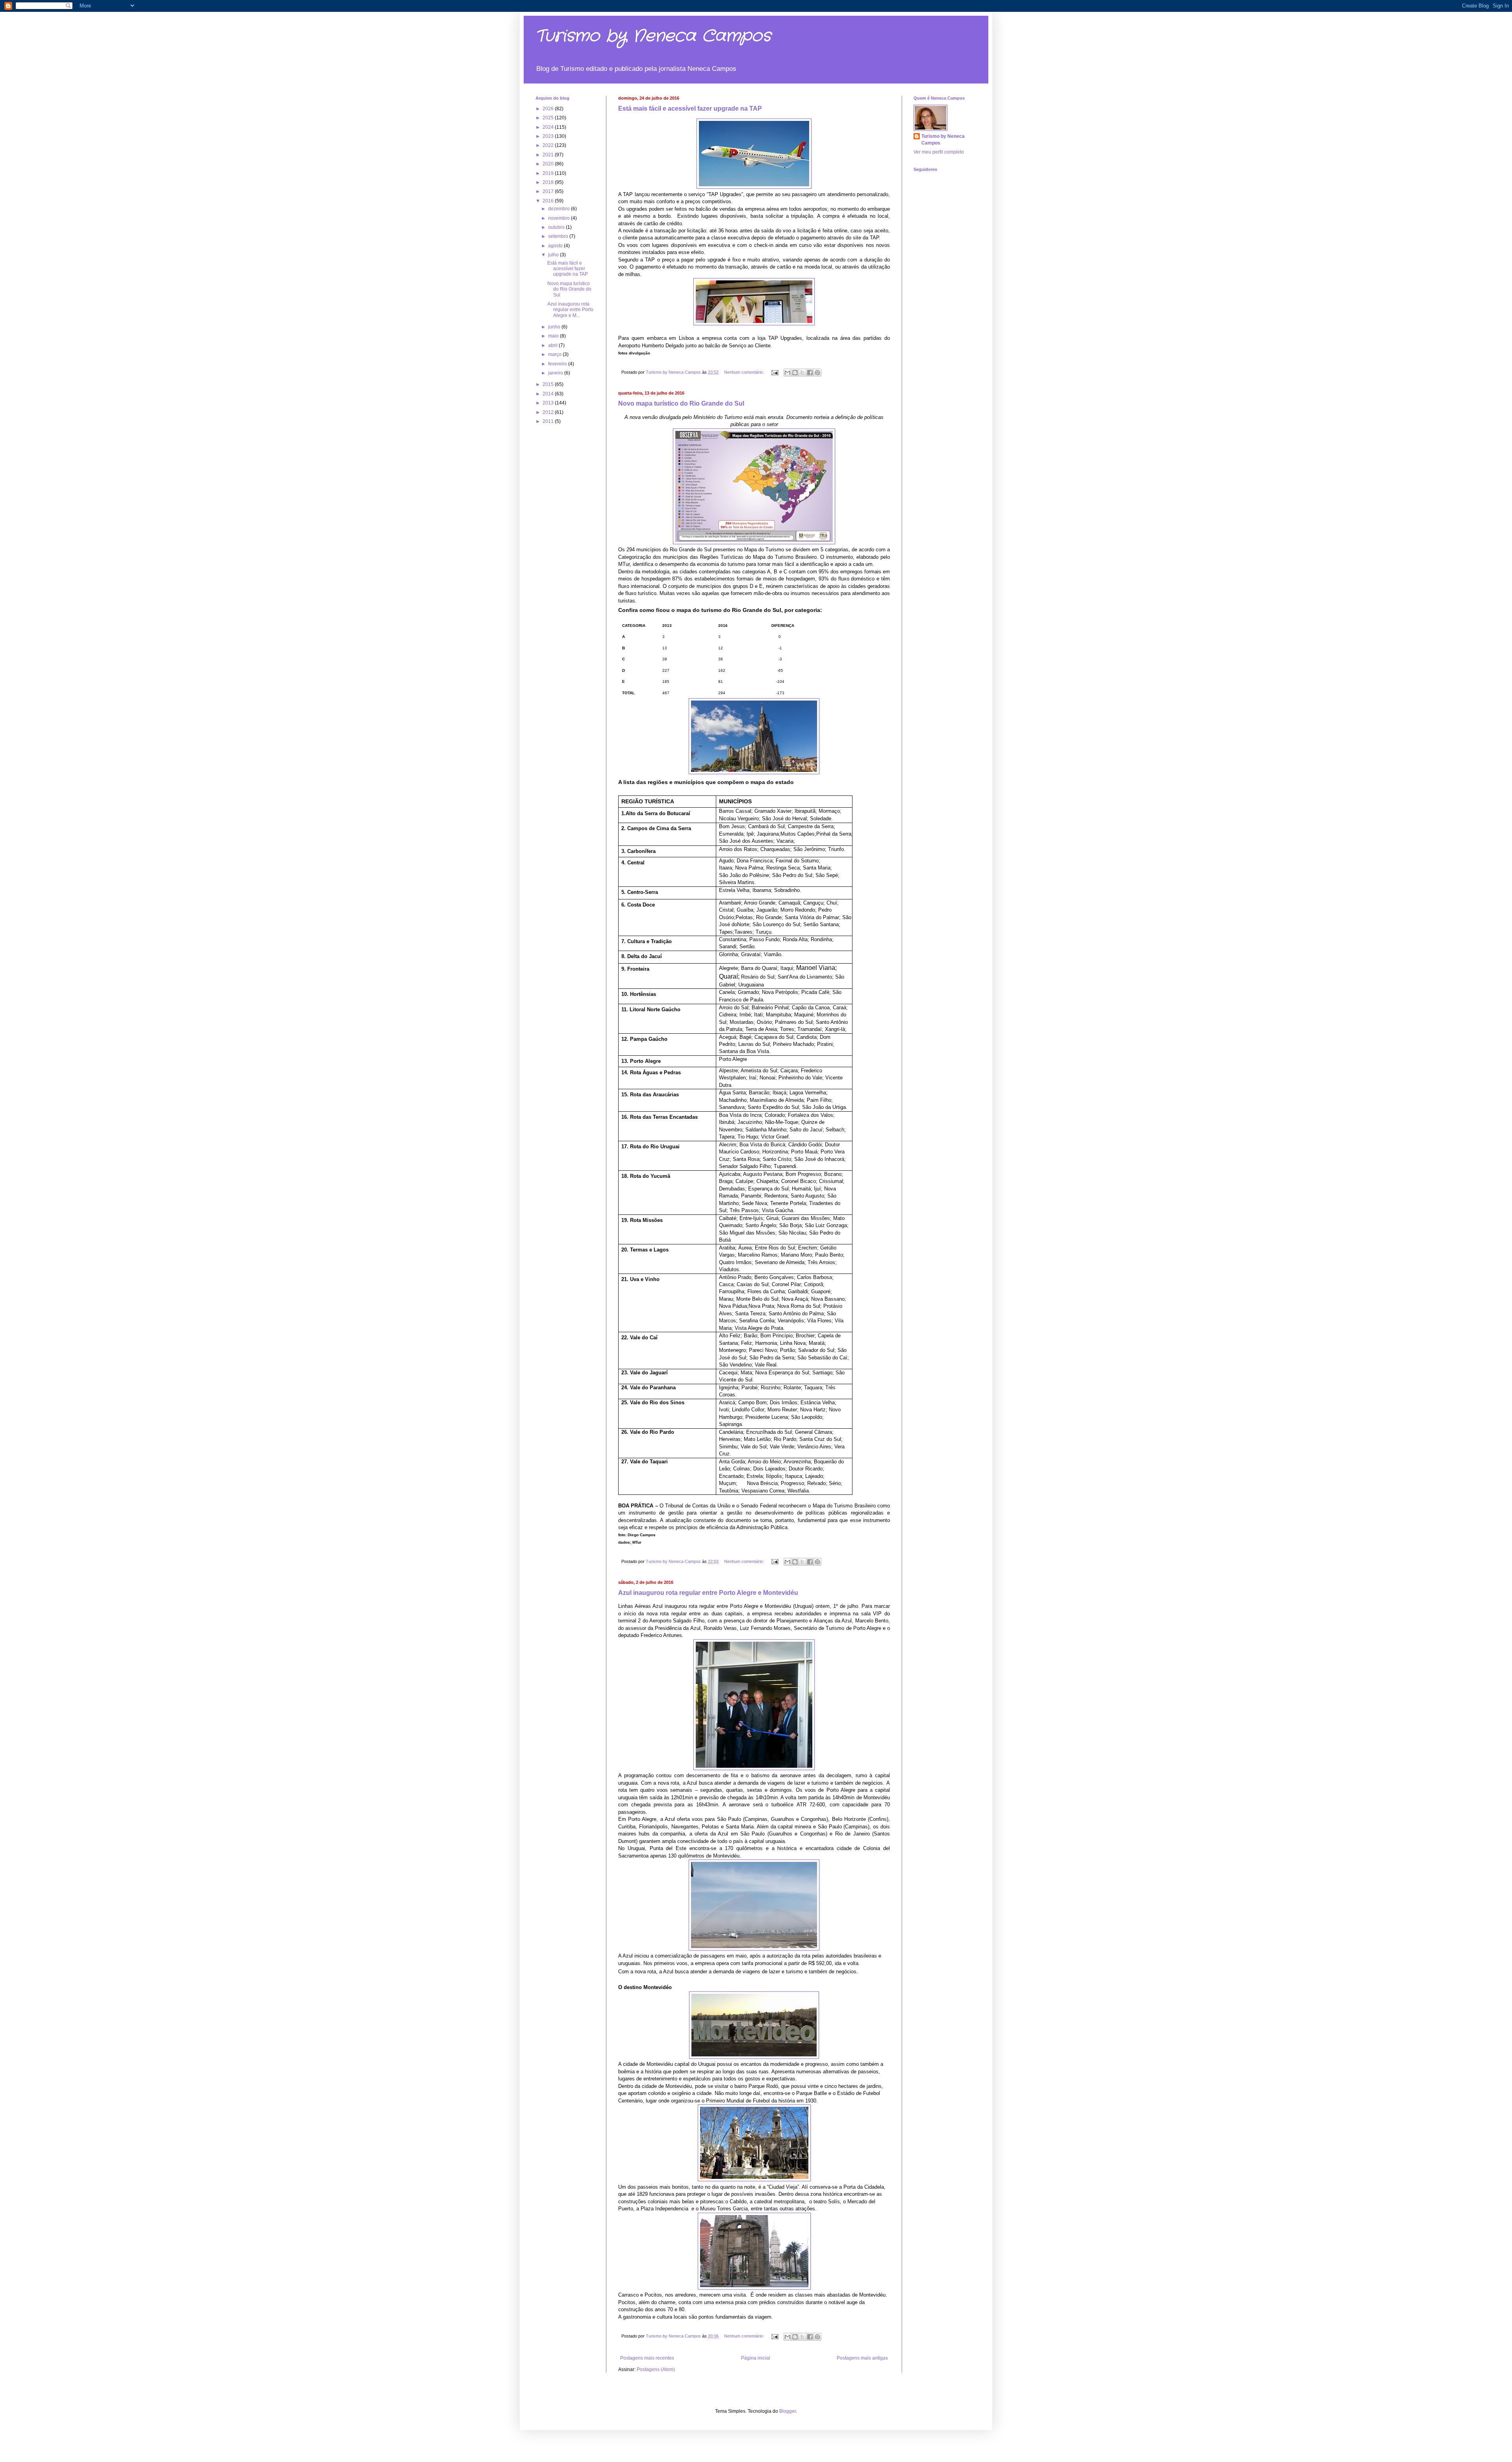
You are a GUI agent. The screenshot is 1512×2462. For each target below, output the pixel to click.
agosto (556, 246)
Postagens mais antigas (862, 2358)
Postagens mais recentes (647, 2358)
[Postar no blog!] (795, 373)
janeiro (556, 373)
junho (555, 327)
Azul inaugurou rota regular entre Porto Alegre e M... (570, 310)
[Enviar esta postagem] (775, 372)
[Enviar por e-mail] (787, 373)
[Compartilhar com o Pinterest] (817, 373)
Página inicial (756, 2358)
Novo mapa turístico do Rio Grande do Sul (681, 403)
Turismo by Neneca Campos (653, 36)
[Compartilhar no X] (802, 373)
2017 (549, 191)
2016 (549, 201)
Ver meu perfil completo (939, 152)
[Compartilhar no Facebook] (810, 373)
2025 (549, 118)
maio (554, 336)
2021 (549, 155)
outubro (557, 227)
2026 (549, 109)
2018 (549, 182)
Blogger (787, 2411)
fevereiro (558, 364)
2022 (549, 145)
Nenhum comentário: (745, 372)
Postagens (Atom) (656, 2369)
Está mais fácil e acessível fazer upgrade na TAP (690, 108)
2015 (549, 384)
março (555, 354)
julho (554, 255)
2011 (549, 421)
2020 (549, 164)
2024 (549, 127)
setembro (559, 236)
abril (553, 345)
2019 (549, 173)
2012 (549, 412)
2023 (549, 136)
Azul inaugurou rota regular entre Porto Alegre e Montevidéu (708, 1593)
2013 (549, 403)
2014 (549, 394)
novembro (560, 218)
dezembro (560, 209)
